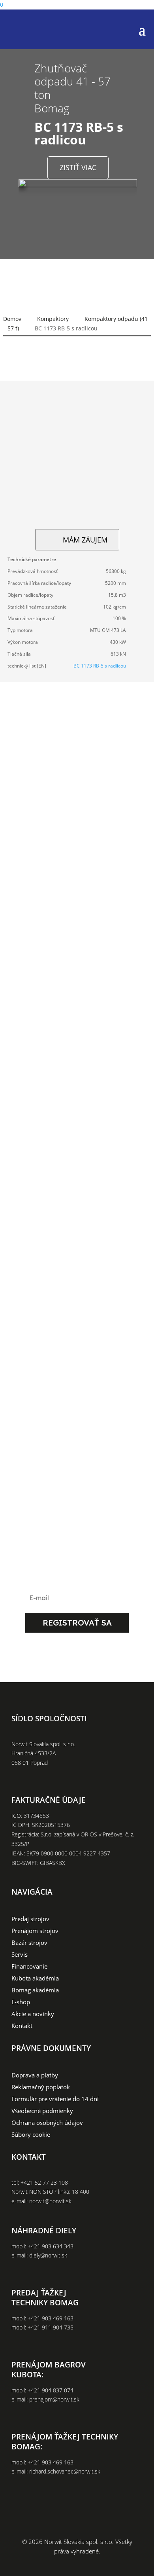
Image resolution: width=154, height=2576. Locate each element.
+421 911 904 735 (51, 2327)
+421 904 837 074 (51, 2390)
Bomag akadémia (35, 1991)
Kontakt (22, 2026)
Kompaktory (53, 319)
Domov (12, 319)
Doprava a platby (35, 2076)
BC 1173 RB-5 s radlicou (100, 666)
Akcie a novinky (33, 2014)
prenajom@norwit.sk (54, 2399)
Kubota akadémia (35, 1979)
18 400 (81, 2192)
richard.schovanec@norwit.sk (65, 2471)
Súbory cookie (31, 2135)
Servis (20, 1955)
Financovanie (29, 1967)
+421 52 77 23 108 (44, 2182)
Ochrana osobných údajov (47, 2123)
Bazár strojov (29, 1943)
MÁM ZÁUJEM (85, 540)
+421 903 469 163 (51, 2318)
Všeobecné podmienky (42, 2111)
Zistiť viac (78, 167)
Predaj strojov (30, 1919)
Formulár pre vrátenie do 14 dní (55, 2099)
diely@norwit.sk (48, 2255)
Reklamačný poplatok (41, 2088)
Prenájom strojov (35, 1931)
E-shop (21, 2002)
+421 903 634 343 (51, 2246)
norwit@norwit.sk (50, 2201)
